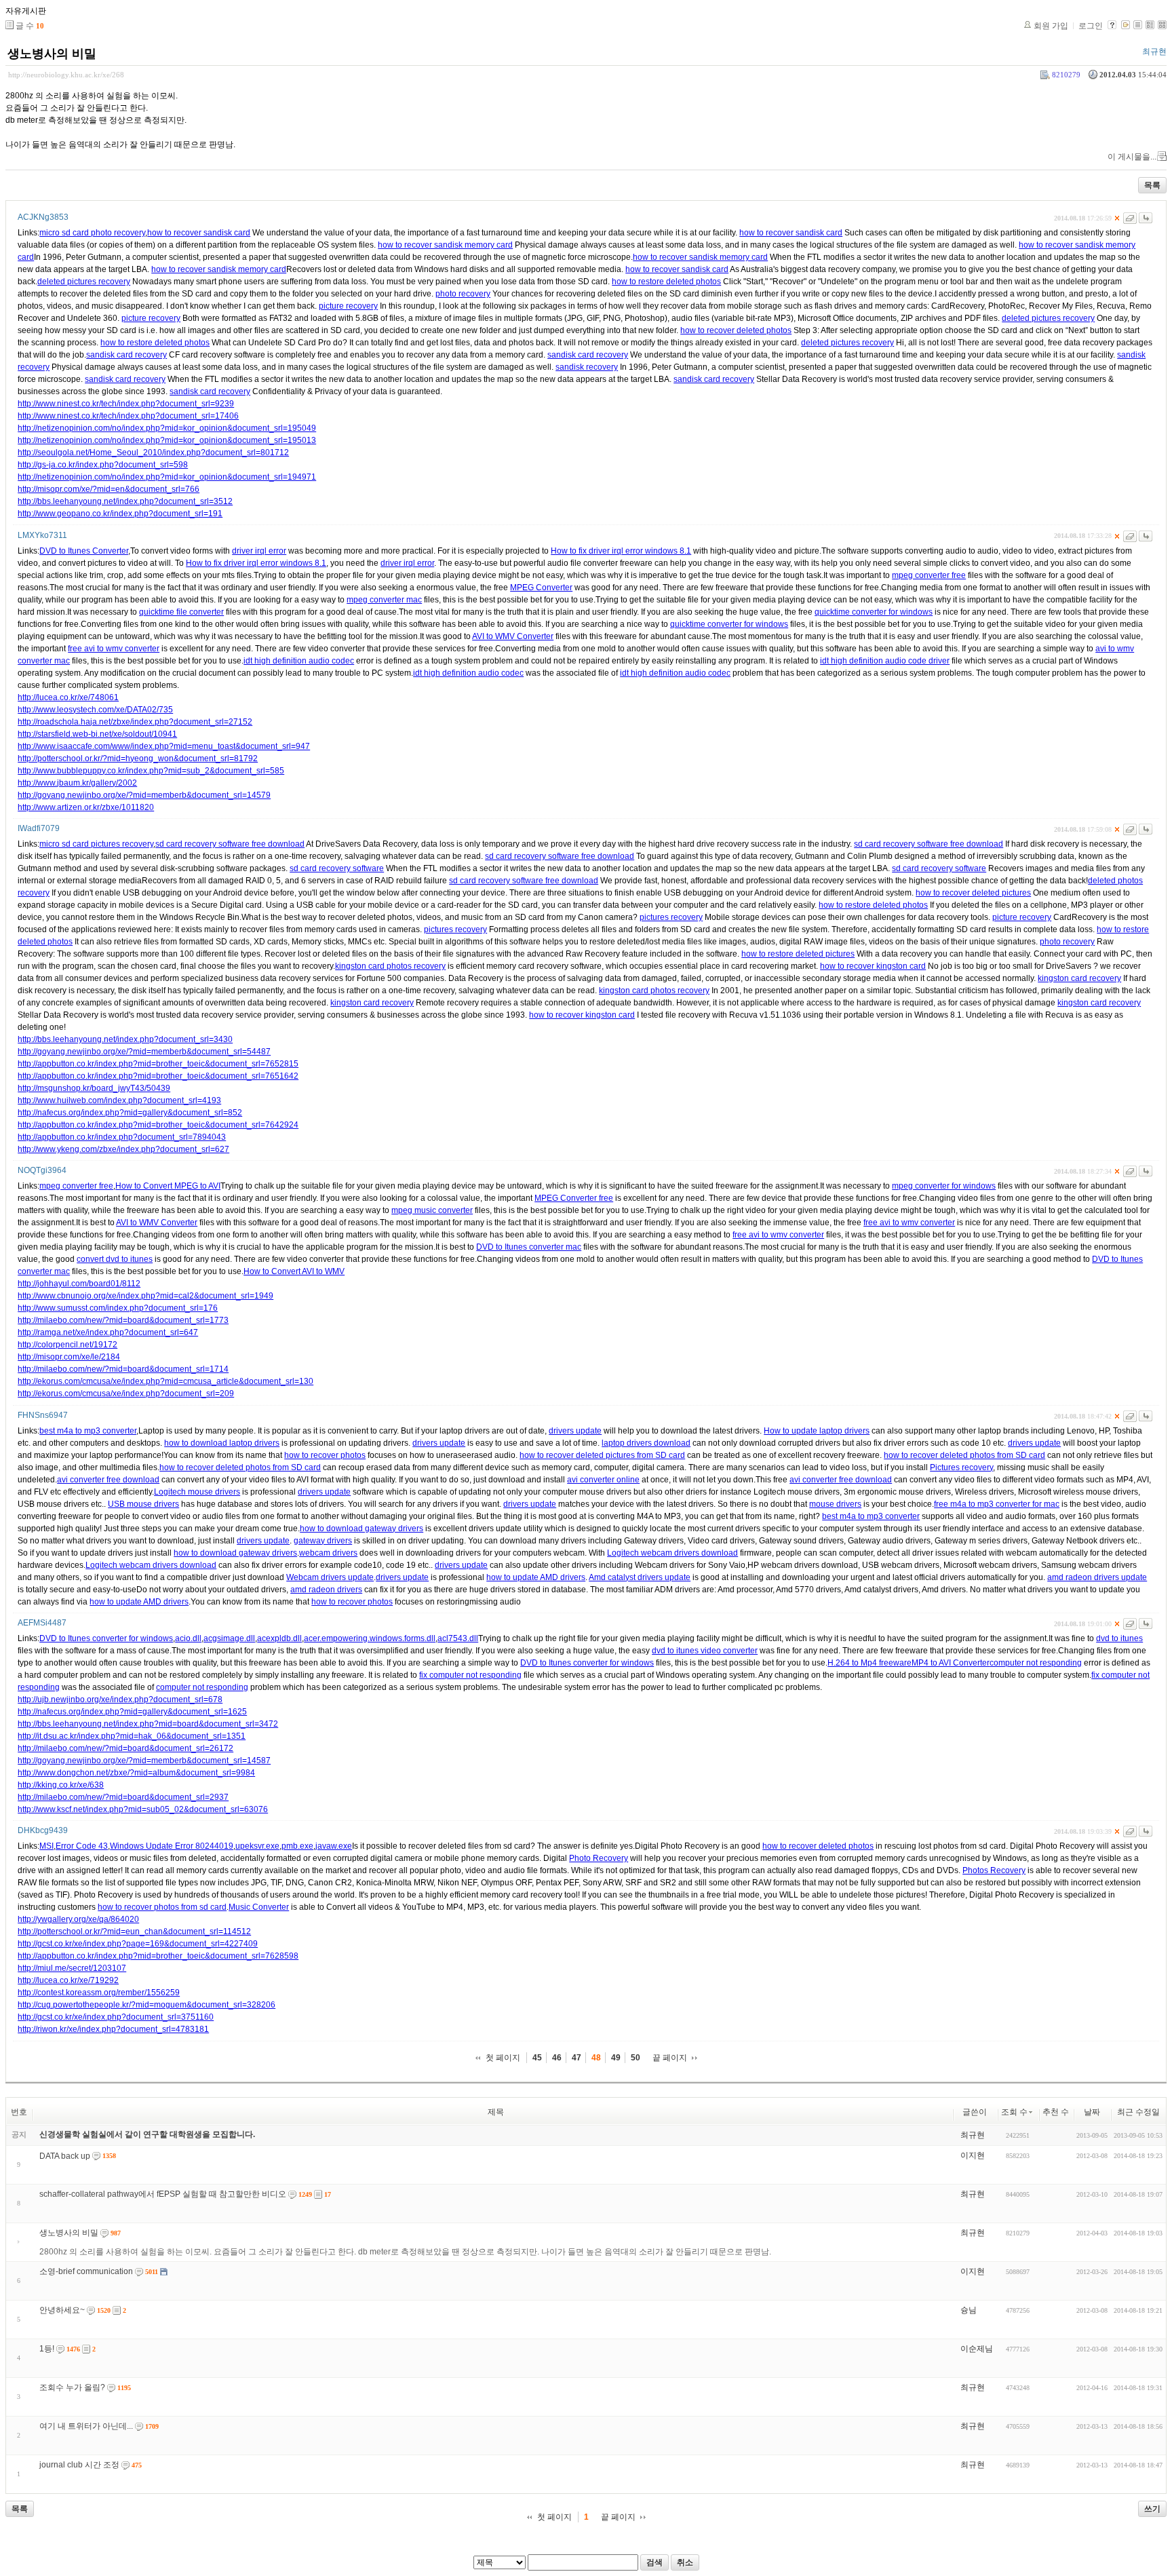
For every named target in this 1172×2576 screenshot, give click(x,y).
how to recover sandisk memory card (445, 245)
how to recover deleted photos (736, 330)
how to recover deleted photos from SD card (964, 1455)
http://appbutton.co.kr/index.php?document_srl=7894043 (122, 1137)
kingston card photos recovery (390, 966)
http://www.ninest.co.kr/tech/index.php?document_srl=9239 (126, 404)
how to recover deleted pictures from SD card (602, 1455)
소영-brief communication (86, 2271)
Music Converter (259, 1907)
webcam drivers (328, 1553)
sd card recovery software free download (230, 844)
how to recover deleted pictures (973, 893)
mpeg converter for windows (944, 1186)
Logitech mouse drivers (197, 1492)
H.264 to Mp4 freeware (870, 1663)
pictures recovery (671, 917)
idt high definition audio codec (299, 661)
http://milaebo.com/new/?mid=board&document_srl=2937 (123, 1797)
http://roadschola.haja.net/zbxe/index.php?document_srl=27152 (135, 722)
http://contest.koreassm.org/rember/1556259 (99, 1993)
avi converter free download (108, 1480)
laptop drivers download (646, 1443)
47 (577, 2058)
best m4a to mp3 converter (88, 1431)
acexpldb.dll (279, 1638)
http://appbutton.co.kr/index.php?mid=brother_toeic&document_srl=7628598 (158, 1956)
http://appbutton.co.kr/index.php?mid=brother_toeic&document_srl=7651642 (158, 1076)
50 (636, 2058)
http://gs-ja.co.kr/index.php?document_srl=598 (103, 465)
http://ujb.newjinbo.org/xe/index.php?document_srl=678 (120, 1699)
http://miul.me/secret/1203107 (72, 1968)
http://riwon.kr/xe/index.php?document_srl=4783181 (113, 2029)
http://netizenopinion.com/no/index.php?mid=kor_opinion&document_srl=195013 (167, 440)
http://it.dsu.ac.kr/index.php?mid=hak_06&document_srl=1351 (132, 1736)
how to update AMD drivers (536, 1577)
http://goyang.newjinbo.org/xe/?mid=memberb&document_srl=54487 (144, 1052)
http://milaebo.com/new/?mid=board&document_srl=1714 (123, 1369)
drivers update (575, 1431)
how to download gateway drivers (362, 1529)
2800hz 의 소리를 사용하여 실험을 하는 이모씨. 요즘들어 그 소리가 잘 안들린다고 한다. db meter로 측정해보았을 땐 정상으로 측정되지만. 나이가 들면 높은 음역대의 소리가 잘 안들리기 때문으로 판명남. (405, 2252)
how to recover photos (325, 1455)
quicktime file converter (181, 612)
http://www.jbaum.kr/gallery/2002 (77, 783)
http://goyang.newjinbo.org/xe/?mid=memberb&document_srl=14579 (144, 795)
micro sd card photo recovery (92, 233)
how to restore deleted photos (666, 282)
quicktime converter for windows (874, 612)
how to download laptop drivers (222, 1443)
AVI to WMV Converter (513, 636)
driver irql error (259, 551)
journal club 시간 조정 (79, 2465)
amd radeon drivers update (1097, 1577)
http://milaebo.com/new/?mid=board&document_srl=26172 (125, 1748)
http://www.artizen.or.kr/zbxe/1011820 (86, 807)
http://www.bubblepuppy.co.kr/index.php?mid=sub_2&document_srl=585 (151, 771)
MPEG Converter (541, 588)
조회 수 (1014, 2112)
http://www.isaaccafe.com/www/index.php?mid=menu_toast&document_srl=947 (164, 746)
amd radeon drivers (326, 1590)
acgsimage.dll (229, 1638)
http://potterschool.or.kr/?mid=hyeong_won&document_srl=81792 (138, 758)
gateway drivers (323, 1541)
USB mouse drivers (143, 1504)
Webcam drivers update (330, 1577)
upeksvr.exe (257, 1846)
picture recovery (348, 306)
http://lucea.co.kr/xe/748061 (68, 697)
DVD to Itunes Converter (84, 551)
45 (537, 2058)
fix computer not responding (470, 1675)
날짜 (1092, 2112)
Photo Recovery (599, 1858)
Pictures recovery (961, 1467)
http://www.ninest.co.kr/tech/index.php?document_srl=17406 (128, 416)
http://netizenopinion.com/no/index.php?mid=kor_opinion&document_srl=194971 (167, 477)
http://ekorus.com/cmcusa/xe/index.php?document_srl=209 (126, 1393)
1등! (47, 2349)
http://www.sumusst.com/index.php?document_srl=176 (118, 1308)
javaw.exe (334, 1846)
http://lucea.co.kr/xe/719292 (68, 1980)
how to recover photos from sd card (162, 1907)
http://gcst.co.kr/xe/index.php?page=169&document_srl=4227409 (138, 1944)
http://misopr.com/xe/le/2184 (69, 1357)
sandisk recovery (587, 367)
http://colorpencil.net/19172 (67, 1345)
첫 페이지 (503, 2058)
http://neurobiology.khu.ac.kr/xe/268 (66, 75)
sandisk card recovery (126, 355)
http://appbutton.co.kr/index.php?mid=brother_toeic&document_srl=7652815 (158, 1064)
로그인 (1091, 26)
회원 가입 (1051, 26)
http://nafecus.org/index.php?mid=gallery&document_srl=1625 (132, 1712)
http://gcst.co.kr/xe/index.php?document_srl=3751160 (116, 2017)
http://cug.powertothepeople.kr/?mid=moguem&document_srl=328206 (146, 2005)
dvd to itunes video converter (705, 1651)
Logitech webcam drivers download (672, 1553)
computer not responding (1036, 1663)
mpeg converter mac (384, 600)
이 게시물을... (1132, 157)
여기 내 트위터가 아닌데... (86, 2426)
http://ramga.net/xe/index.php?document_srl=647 (108, 1332)
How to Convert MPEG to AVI (168, 1186)
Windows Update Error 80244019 (172, 1846)
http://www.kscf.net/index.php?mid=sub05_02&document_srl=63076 (143, 1809)
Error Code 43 (82, 1846)
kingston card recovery (1079, 978)
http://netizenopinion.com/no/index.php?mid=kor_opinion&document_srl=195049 (167, 428)
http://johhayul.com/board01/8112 (79, 1284)
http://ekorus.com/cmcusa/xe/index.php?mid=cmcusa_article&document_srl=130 (165, 1381)
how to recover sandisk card (199, 233)
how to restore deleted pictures (798, 954)
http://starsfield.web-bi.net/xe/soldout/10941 (97, 734)
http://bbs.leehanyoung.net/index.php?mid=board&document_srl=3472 (148, 1724)
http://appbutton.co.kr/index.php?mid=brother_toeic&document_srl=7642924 (158, 1125)
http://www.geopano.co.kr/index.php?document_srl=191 (120, 514)
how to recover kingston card (873, 966)
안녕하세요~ (62, 2310)
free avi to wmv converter (114, 649)
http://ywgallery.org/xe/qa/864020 (78, 1919)
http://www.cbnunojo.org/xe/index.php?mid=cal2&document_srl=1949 (145, 1296)
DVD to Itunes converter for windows (106, 1638)
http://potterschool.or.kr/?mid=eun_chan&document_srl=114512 (134, 1931)
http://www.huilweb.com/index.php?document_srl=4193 (119, 1100)
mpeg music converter (432, 1210)
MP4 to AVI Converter (951, 1663)
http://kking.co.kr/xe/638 (61, 1785)
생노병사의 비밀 (52, 54)
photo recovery (463, 294)
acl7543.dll (458, 1638)
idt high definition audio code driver (885, 661)
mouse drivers (835, 1504)
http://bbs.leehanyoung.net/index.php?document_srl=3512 (125, 501)
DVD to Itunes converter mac (529, 1247)
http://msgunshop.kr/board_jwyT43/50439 (94, 1088)
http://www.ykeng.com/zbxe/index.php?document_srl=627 (123, 1149)
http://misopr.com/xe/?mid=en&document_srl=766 (109, 489)
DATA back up (65, 2156)
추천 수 (1056, 2112)
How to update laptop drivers (817, 1431)
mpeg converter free (929, 575)
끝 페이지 (670, 2058)
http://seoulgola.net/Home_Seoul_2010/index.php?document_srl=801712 (153, 453)
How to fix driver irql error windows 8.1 (621, 551)
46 (557, 2058)
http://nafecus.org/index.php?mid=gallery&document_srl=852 (130, 1113)
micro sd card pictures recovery (96, 844)
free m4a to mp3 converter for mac (997, 1504)
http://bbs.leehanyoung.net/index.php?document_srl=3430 (125, 1039)
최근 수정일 (1138, 2112)
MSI (46, 1846)
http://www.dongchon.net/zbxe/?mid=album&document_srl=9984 (136, 1773)
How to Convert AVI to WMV (294, 1271)
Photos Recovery (994, 1870)
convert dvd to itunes (115, 1259)
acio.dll (188, 1638)
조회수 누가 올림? (72, 2387)
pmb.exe (297, 1846)
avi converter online (603, 1480)
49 (616, 2058)
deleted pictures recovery (84, 282)
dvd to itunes (1119, 1638)
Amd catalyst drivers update (640, 1577)
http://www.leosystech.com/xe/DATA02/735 (95, 710)
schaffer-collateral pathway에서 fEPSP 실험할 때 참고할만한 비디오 (163, 2194)
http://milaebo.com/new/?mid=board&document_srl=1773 (123, 1320)
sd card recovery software (337, 868)
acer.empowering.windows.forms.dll (370, 1638)
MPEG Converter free (574, 1198)
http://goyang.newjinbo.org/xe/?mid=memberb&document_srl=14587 (144, 1761)
